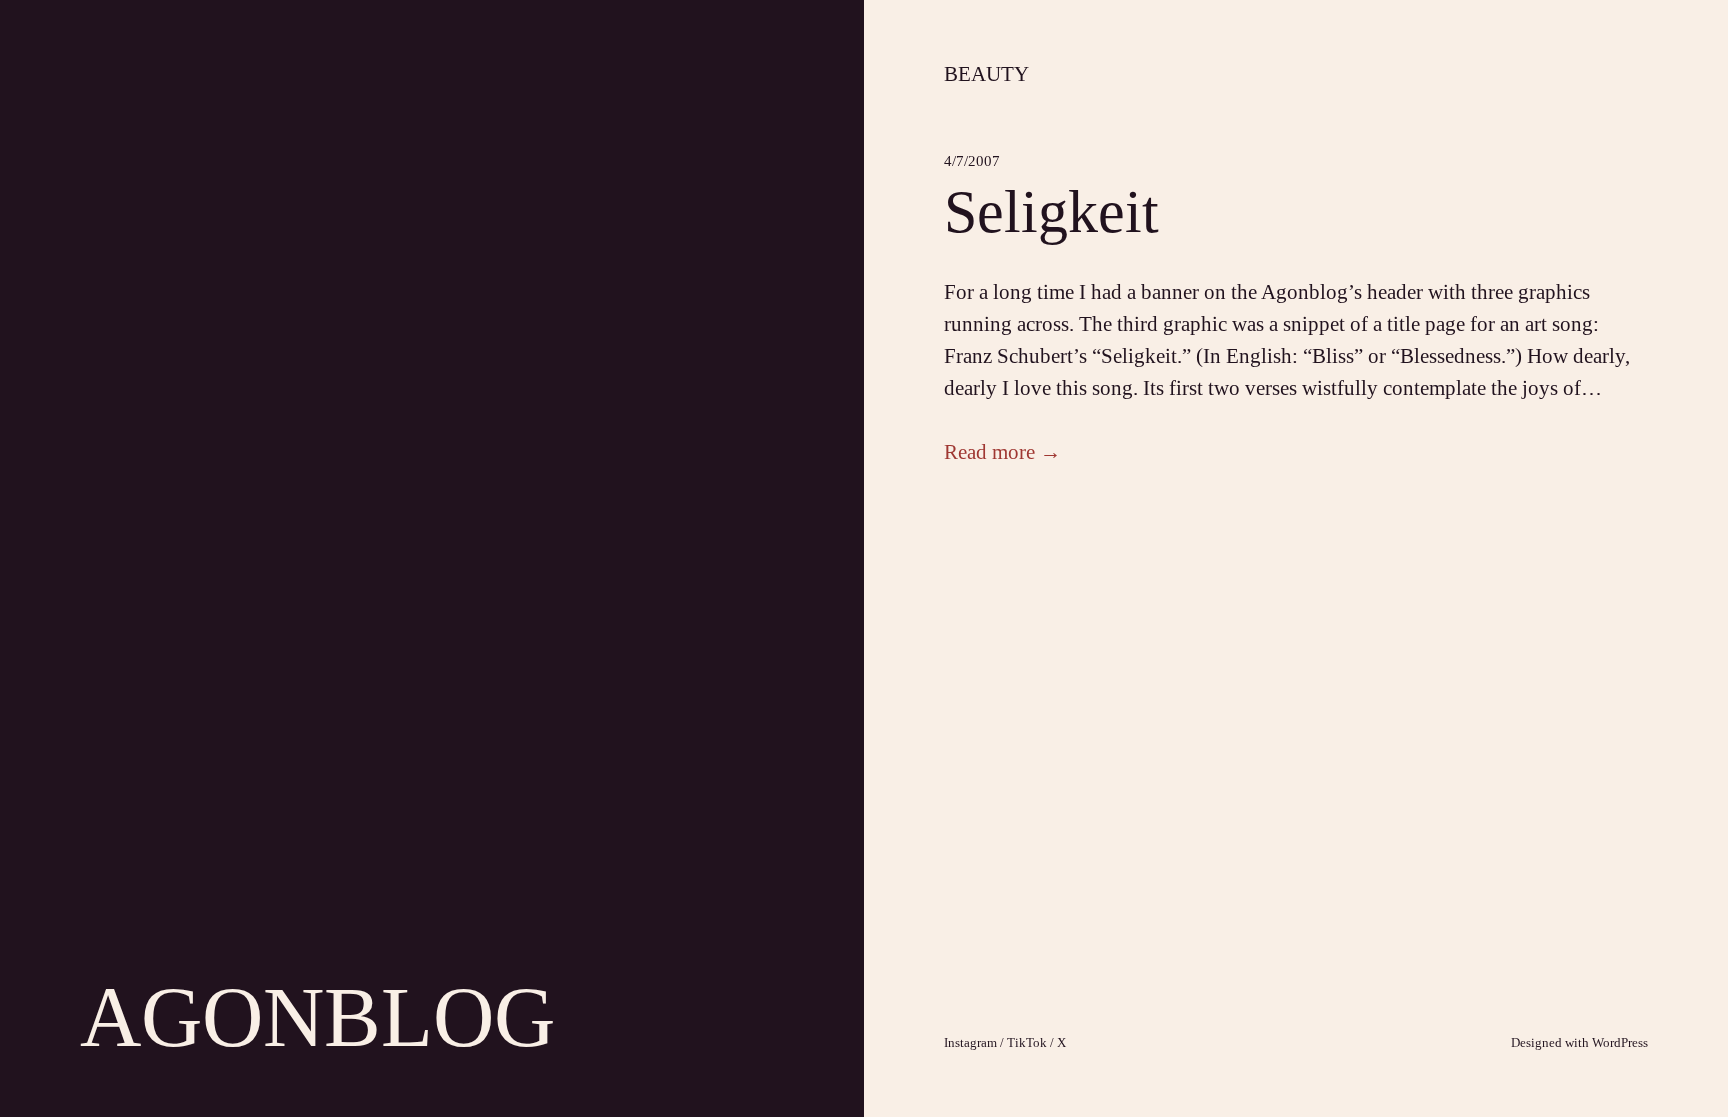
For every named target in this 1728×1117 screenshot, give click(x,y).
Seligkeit (1051, 212)
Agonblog (317, 1017)
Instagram (970, 1042)
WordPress (1620, 1042)
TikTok (1027, 1042)
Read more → (1002, 452)
